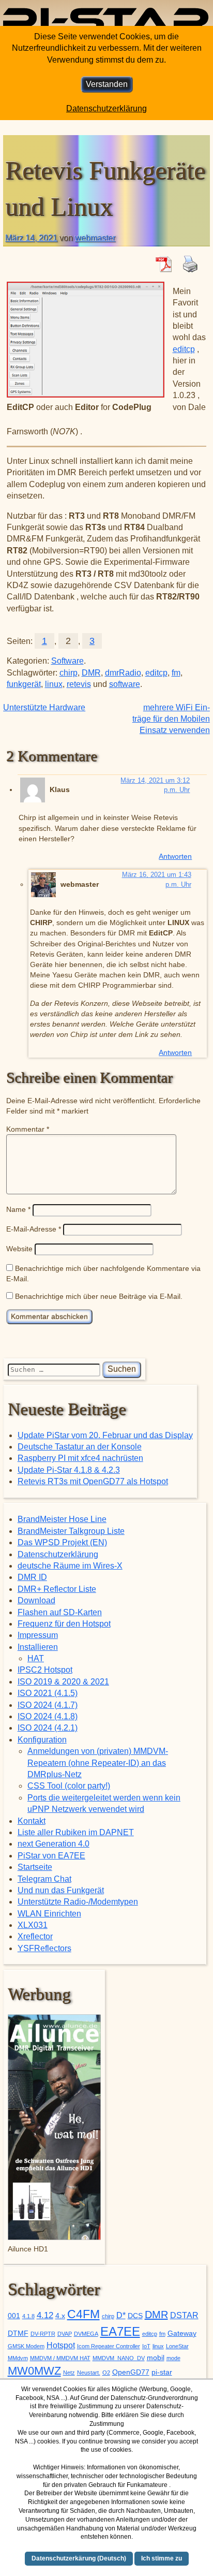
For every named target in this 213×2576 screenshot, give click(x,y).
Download (36, 1600)
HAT (36, 1658)
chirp (69, 673)
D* (121, 2315)
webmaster (95, 238)
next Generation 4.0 (54, 1844)
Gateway (182, 2333)
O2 (106, 2373)
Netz (69, 2373)
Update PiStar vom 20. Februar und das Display (105, 1435)
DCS (135, 2316)
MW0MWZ (34, 2371)
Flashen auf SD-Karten (60, 1612)
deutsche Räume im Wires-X (70, 1566)
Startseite (35, 1867)
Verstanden (107, 84)
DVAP (65, 2334)
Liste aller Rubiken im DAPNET (76, 1832)
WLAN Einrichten (49, 1914)
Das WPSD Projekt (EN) (62, 1542)
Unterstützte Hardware (44, 707)
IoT (146, 2346)
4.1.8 (28, 2316)
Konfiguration (42, 1740)
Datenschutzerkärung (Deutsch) (79, 2558)
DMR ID (32, 1577)
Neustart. (89, 2373)
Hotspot (61, 2345)
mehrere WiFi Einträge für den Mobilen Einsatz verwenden (171, 719)
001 (14, 2316)
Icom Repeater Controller (109, 2346)
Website (19, 1249)
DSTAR (184, 2315)
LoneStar (177, 2346)
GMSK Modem (26, 2346)
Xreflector (35, 1936)
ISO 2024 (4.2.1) (48, 1728)
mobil (156, 2358)
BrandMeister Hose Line (62, 1519)
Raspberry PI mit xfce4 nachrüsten (80, 1458)
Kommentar (28, 1129)
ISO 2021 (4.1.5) (48, 1693)
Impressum (38, 1635)
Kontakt (32, 1821)
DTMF (18, 2333)
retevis (79, 684)
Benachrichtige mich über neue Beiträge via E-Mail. (99, 1296)
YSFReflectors (44, 1948)
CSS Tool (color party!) (69, 1786)
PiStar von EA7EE (51, 1856)
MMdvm (18, 2358)
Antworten (175, 856)
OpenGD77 (131, 2372)
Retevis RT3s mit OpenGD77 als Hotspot (93, 1481)
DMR (91, 673)
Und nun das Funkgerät (61, 1890)
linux (54, 684)
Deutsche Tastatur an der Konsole (80, 1447)
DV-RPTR (43, 2334)
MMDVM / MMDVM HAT (60, 2358)
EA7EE (120, 2331)
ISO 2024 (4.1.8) (48, 1716)
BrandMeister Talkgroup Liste (71, 1531)
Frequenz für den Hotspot (64, 1624)
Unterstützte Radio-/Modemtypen (78, 1902)
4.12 (45, 2315)
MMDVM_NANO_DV (119, 2358)
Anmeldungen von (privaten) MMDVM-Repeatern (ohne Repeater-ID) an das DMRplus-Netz (98, 1763)
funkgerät (24, 684)
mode (173, 2358)
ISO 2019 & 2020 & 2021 (63, 1682)
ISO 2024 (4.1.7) (48, 1705)
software (125, 684)
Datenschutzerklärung (58, 1554)
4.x (60, 2316)
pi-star (162, 2372)
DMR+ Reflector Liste (57, 1589)
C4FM (83, 2314)
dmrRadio (123, 673)
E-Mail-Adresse (34, 1229)
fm (176, 673)
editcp (184, 349)
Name (18, 1209)
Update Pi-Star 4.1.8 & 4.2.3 (69, 1470)
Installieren (38, 1647)
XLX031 (33, 1925)
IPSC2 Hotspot (45, 1670)
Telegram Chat (44, 1879)
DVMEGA (86, 2334)
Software (67, 661)
